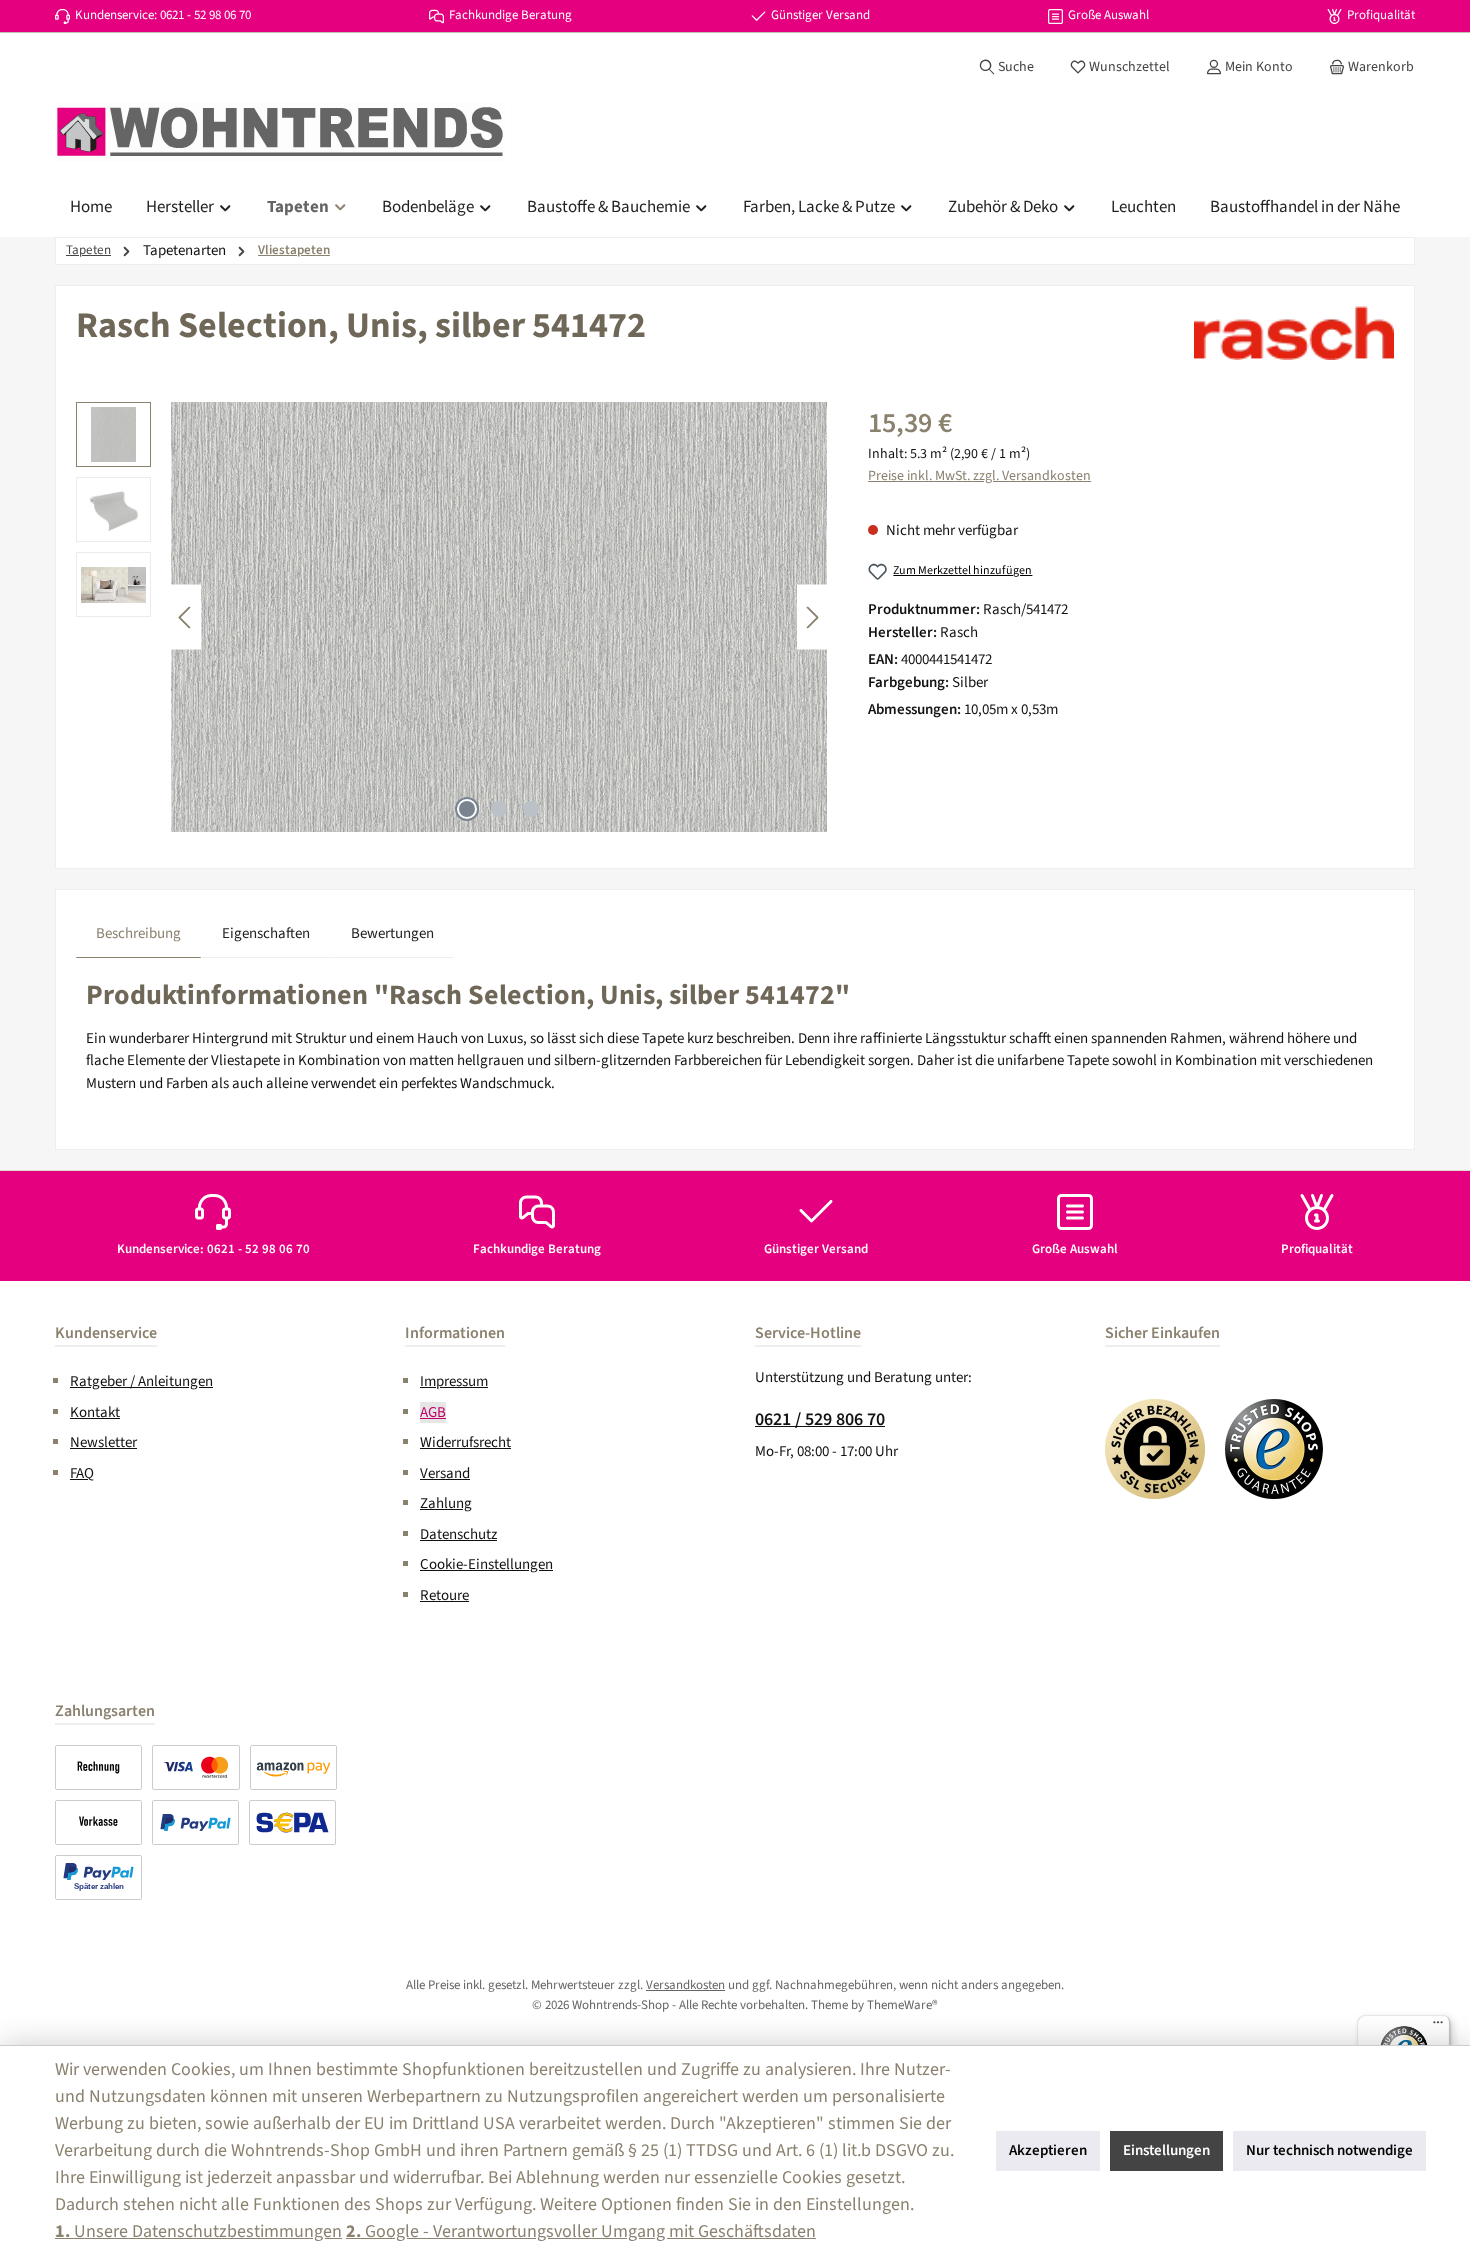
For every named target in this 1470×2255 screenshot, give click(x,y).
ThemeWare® (902, 2005)
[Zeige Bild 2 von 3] (499, 809)
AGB (433, 1412)
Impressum (454, 1381)
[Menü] (1438, 2027)
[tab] (138, 934)
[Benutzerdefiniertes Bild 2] (1275, 1449)
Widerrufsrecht (465, 1442)
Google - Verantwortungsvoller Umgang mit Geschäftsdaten (581, 2231)
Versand (445, 1473)
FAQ (82, 1473)
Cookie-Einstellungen (486, 1564)
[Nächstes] (812, 617)
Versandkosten (685, 1985)
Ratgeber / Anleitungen (141, 1381)
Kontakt (95, 1412)
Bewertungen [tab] (392, 933)
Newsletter (103, 1442)
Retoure (444, 1595)
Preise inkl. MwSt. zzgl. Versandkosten (979, 476)
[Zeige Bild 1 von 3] (467, 809)
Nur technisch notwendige (1329, 2150)
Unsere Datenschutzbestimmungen (198, 2231)
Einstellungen (1166, 2150)
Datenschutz (458, 1534)
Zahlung (446, 1503)
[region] (452, 617)
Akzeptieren (1048, 2150)
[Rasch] (1294, 333)
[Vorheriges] (186, 617)
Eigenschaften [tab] (266, 933)
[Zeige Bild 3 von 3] (531, 809)
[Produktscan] (499, 617)
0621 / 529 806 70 (820, 1419)
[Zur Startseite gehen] (280, 132)
